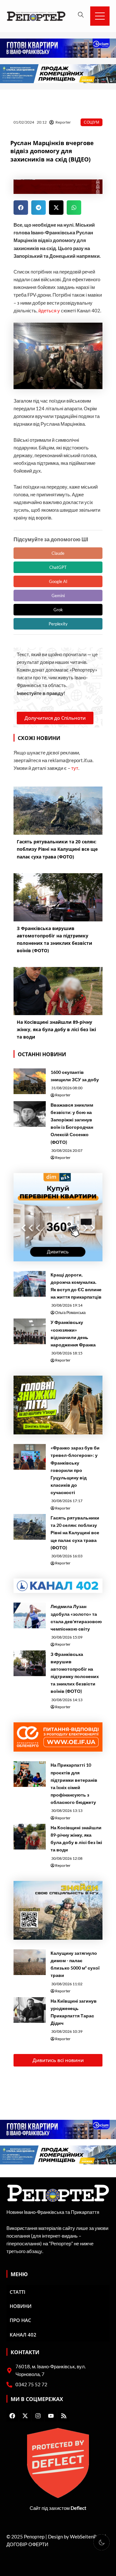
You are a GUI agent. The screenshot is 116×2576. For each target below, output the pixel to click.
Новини (21, 2306)
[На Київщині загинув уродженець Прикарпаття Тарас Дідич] (30, 2010)
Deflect (78, 2508)
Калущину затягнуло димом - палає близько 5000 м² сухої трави (75, 1964)
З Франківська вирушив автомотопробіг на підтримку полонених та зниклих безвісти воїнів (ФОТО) (75, 1673)
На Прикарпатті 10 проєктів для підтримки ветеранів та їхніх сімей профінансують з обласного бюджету (74, 1783)
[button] (21, 208)
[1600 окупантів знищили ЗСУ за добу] (30, 1081)
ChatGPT (58, 567)
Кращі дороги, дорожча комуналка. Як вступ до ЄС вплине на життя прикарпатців (76, 1286)
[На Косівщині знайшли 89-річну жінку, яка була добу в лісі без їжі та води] (30, 1837)
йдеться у (49, 311)
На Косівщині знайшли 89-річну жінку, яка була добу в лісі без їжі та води (76, 1839)
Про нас (20, 2320)
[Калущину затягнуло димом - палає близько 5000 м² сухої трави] (30, 1962)
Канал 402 (23, 2335)
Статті (18, 2292)
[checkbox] (101, 2542)
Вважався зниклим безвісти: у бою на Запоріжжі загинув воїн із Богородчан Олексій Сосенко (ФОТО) (72, 1123)
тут (75, 768)
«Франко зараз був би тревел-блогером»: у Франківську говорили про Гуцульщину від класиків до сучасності (75, 1470)
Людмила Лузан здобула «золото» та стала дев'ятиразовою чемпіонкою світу (76, 1617)
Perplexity (58, 624)
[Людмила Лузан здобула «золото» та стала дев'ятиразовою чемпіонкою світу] (30, 1615)
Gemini (58, 596)
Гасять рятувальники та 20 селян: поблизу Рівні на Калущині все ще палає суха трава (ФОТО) (75, 1532)
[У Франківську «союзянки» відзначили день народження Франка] (30, 1331)
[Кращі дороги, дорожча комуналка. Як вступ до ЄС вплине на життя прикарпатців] (30, 1284)
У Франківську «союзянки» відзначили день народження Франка (73, 1333)
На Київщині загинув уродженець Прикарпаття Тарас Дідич (74, 2012)
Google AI (58, 581)
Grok (58, 610)
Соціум (92, 122)
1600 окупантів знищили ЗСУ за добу (75, 1076)
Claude (58, 553)
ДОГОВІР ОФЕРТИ (27, 2544)
